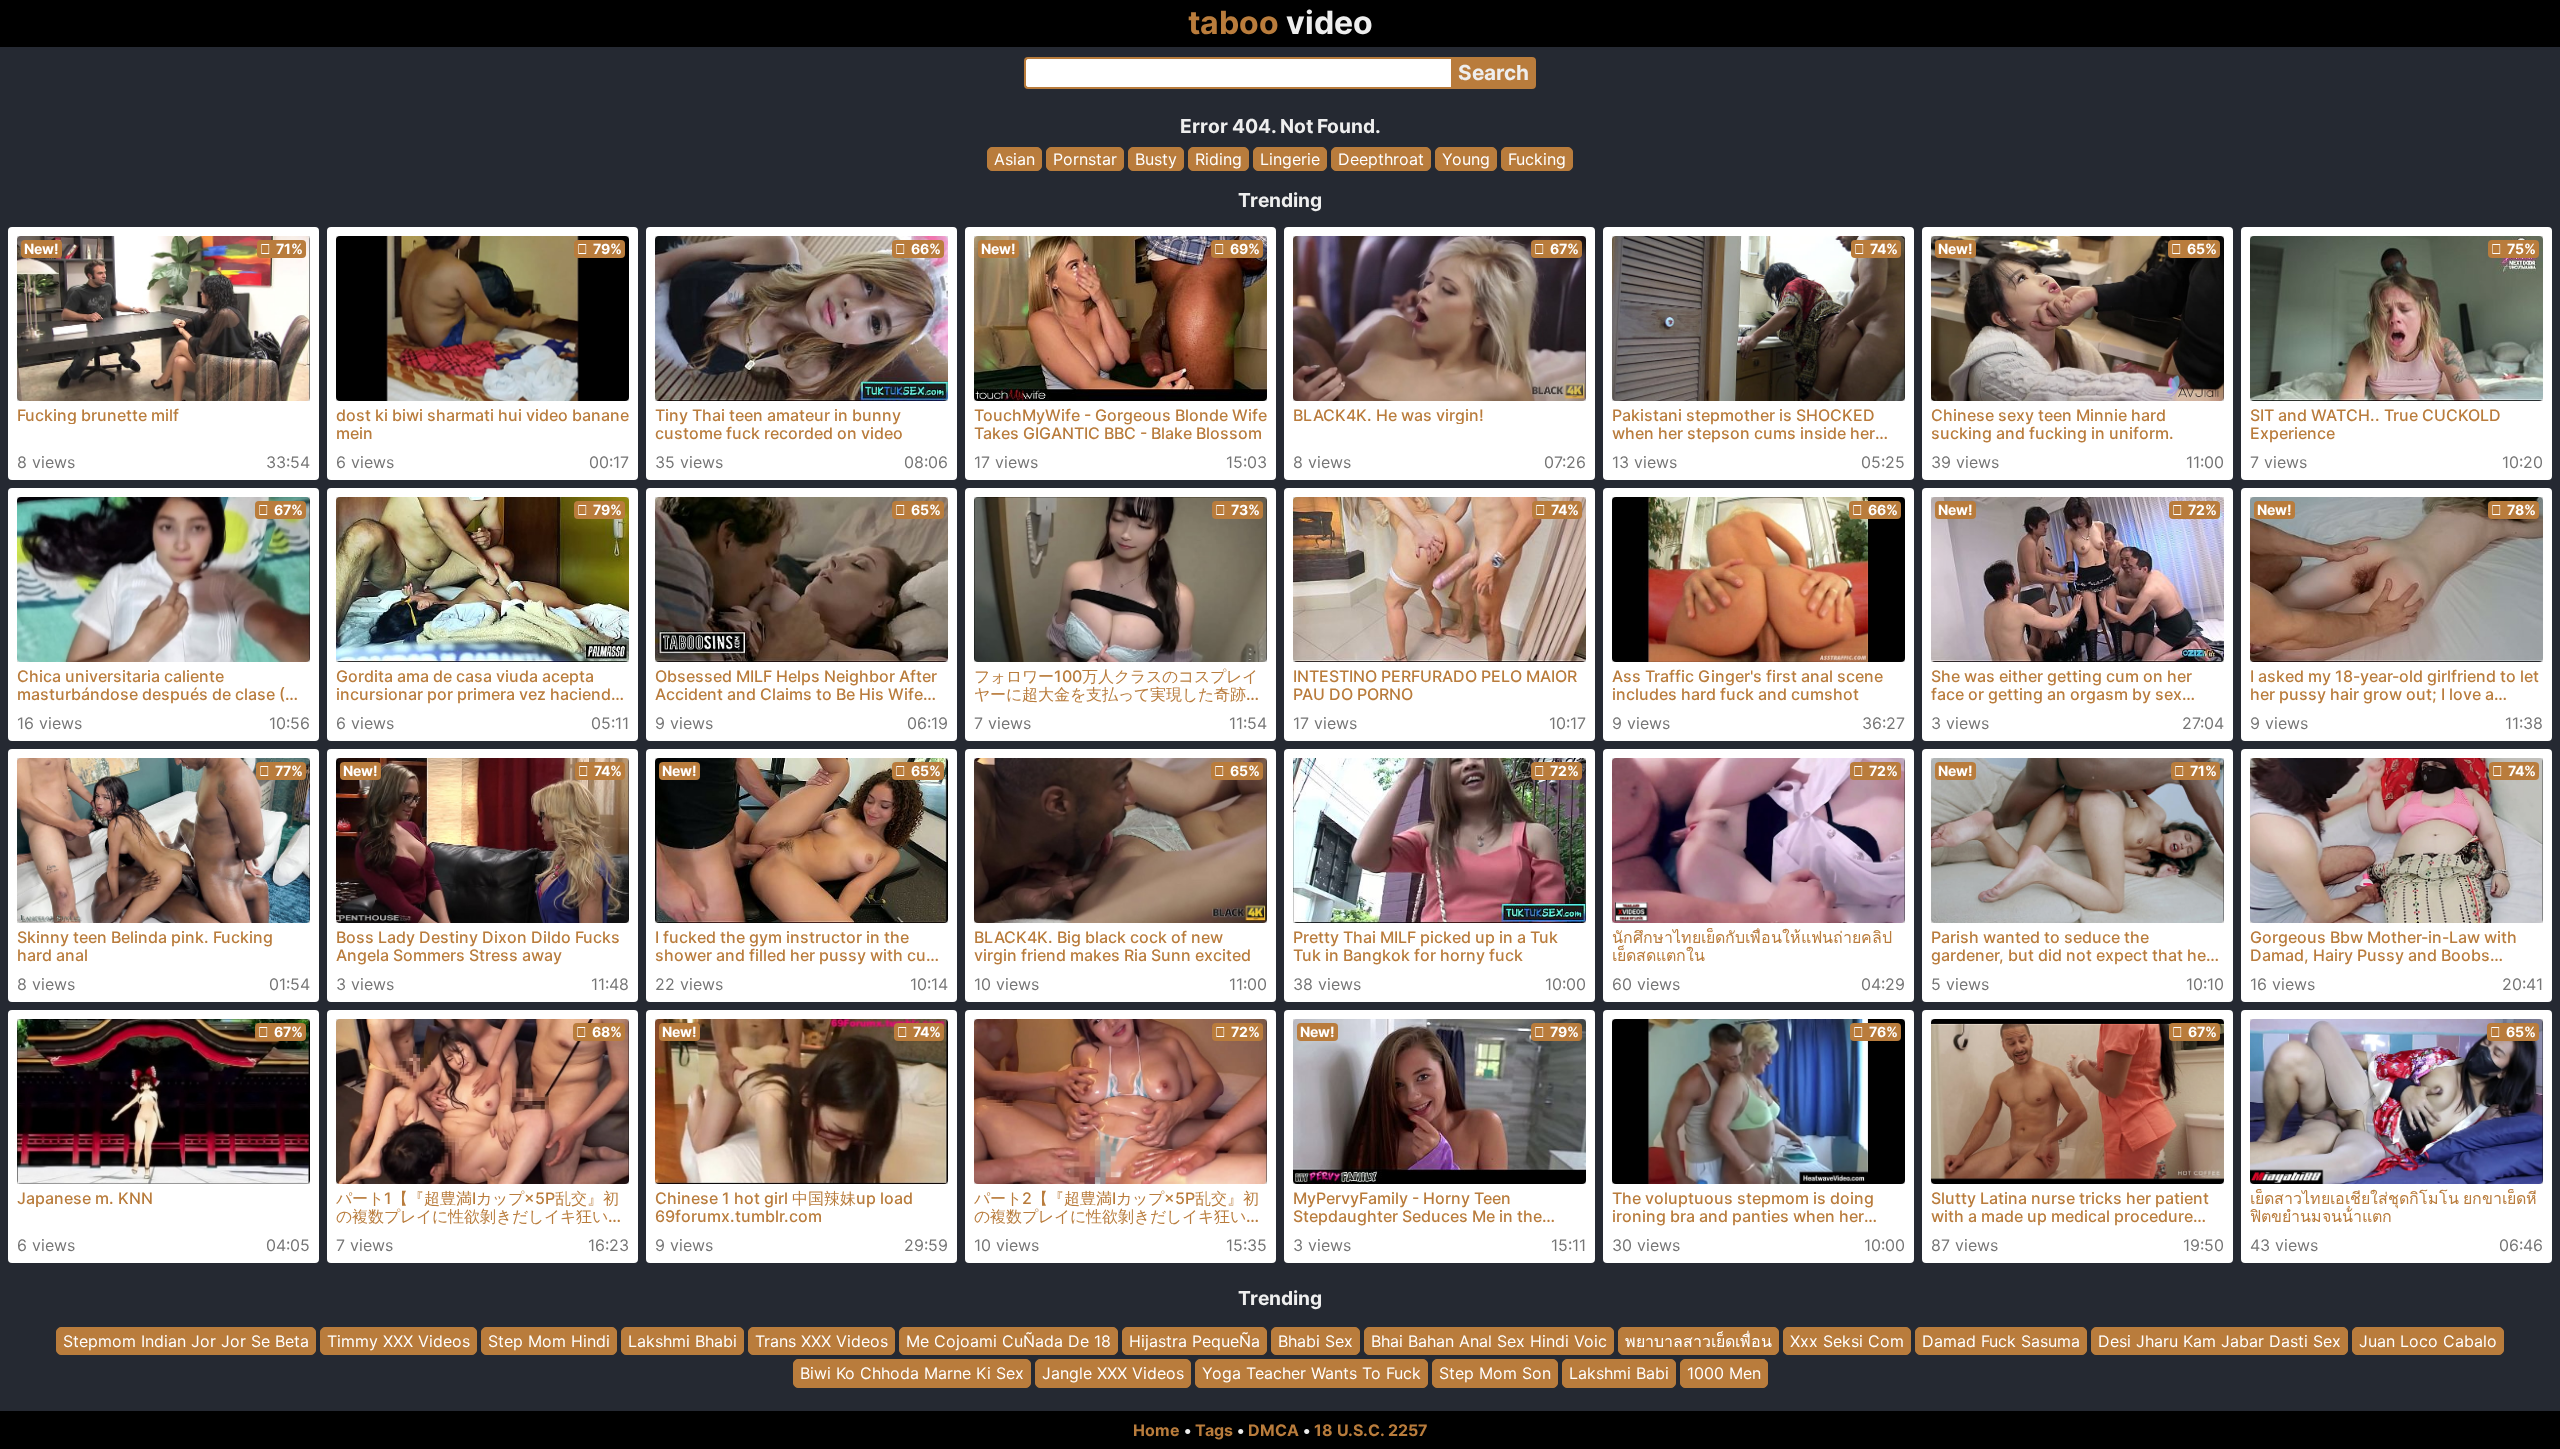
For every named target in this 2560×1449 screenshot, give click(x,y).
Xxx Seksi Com (1847, 1341)
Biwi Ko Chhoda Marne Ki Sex (912, 1374)
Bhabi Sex (1315, 1341)
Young (1466, 159)
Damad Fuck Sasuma (2001, 1341)
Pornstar (1085, 159)
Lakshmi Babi (1619, 1374)
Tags (1214, 1430)
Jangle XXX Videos (1113, 1374)
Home (1156, 1430)
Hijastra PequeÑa (1194, 1341)
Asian (1014, 159)
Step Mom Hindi (549, 1341)
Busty (1156, 159)
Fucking (1537, 159)
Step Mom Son (1495, 1374)
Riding (1218, 159)
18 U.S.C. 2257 (1371, 1430)
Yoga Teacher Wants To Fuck (1311, 1374)
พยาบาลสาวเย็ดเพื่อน (1698, 1341)
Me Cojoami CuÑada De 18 (1008, 1341)
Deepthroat (1381, 159)
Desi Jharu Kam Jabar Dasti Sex (2219, 1341)
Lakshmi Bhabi (682, 1341)
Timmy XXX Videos (398, 1341)
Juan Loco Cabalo (2428, 1341)
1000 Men (1724, 1374)
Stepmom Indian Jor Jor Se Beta (186, 1341)
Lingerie (1290, 159)
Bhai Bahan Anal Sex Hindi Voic (1489, 1341)
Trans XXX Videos (821, 1341)
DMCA (1273, 1430)
